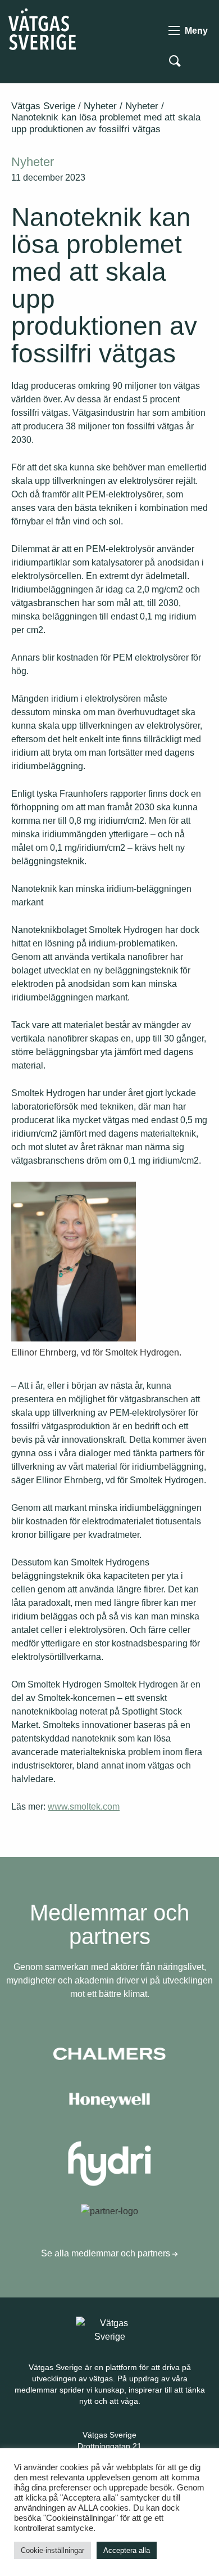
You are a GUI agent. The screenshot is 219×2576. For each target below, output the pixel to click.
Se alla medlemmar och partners (107, 2253)
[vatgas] (109, 2329)
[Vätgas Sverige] (42, 28)
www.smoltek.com (84, 1807)
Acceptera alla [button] (127, 2550)
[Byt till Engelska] (201, 60)
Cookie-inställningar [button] (53, 2550)
